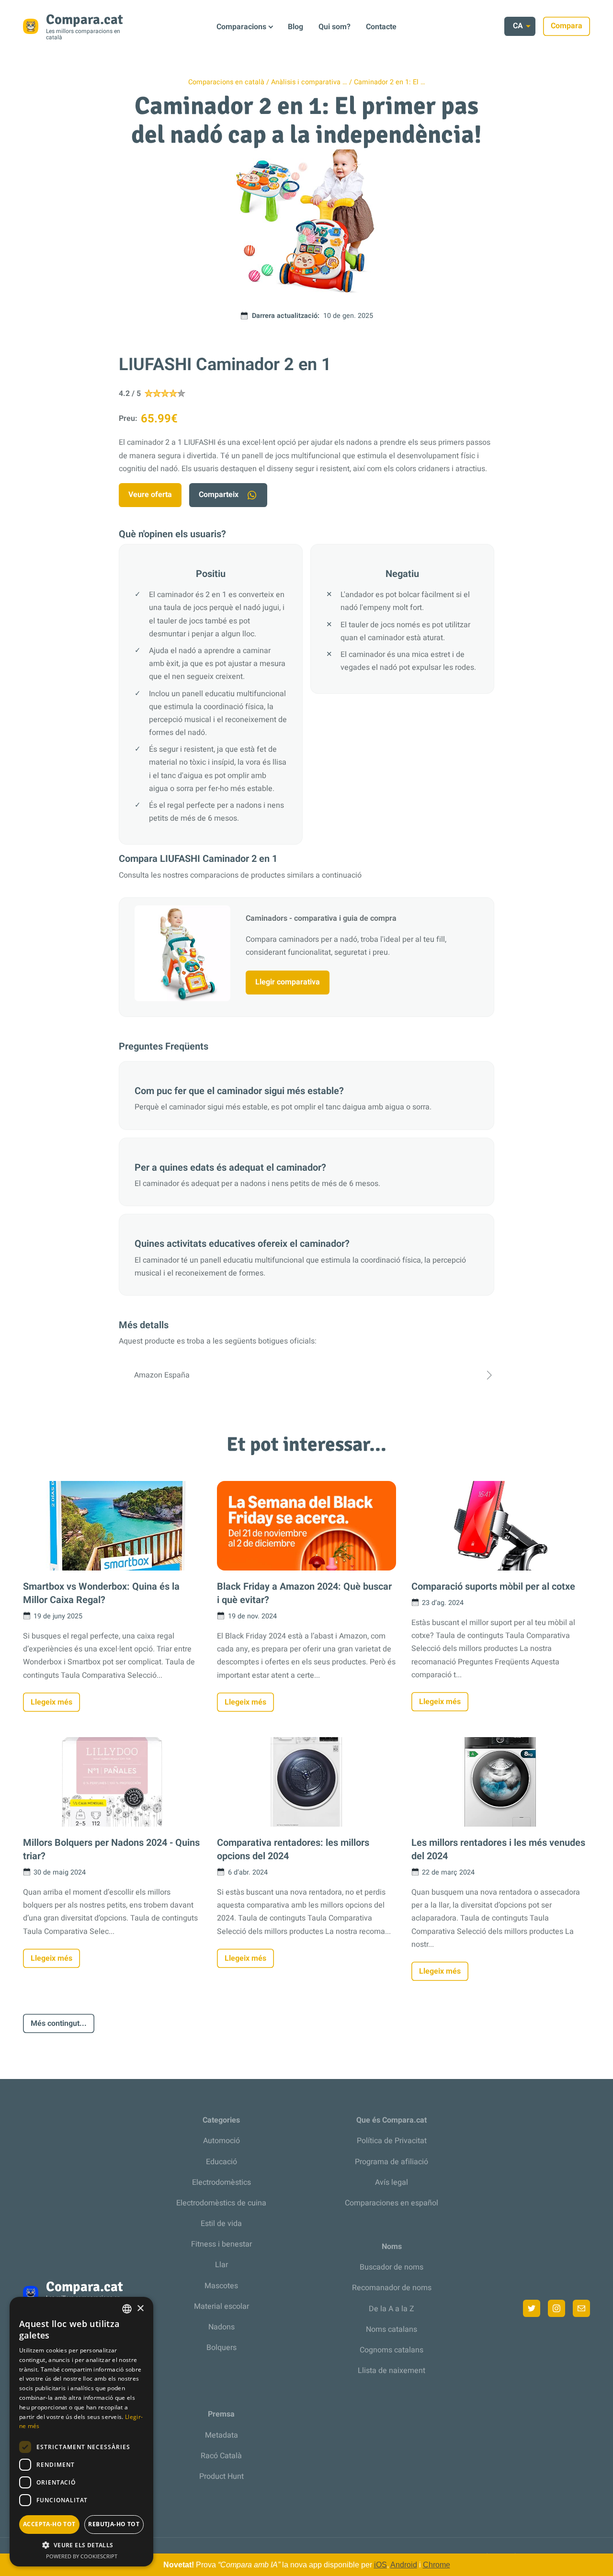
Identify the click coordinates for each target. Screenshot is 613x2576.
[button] (81, 2545)
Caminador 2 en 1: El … (390, 82)
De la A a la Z (392, 2309)
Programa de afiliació (392, 2162)
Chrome (437, 2565)
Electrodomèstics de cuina (221, 2203)
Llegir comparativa (288, 982)
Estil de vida (221, 2224)
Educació (221, 2162)
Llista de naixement (392, 2371)
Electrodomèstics (221, 2182)
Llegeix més (51, 1702)
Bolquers (221, 2348)
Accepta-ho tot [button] (49, 2524)
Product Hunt (221, 2476)
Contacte (381, 27)
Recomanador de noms (392, 2288)
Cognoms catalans (392, 2350)
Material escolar (221, 2306)
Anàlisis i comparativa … (309, 82)
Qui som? (335, 27)
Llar (221, 2265)
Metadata (221, 2435)
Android (404, 2565)
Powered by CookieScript (82, 2556)
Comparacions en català (226, 82)
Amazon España (162, 1375)
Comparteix (219, 495)
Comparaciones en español (392, 2203)
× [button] (140, 2309)
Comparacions (241, 27)
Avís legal (392, 2182)
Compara (567, 26)
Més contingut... (59, 2023)
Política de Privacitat (392, 2141)
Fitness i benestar (221, 2244)
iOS (380, 2565)
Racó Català (221, 2456)
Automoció (221, 2141)
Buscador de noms (392, 2267)
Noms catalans (392, 2329)
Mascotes (221, 2286)
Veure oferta (150, 495)
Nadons (221, 2327)
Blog (295, 27)
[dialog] (81, 2432)
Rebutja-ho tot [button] (114, 2524)
